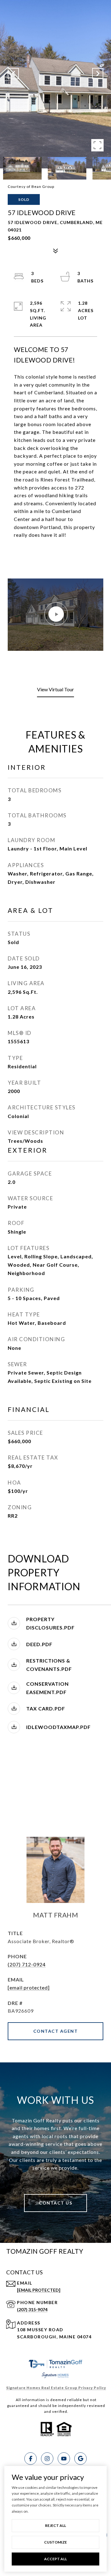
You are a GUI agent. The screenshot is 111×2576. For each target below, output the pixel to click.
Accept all (55, 2559)
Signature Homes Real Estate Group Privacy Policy (56, 2388)
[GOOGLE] (80, 2459)
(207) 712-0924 (27, 1964)
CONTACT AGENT (56, 2031)
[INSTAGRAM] (47, 2459)
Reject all (55, 2525)
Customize (55, 2542)
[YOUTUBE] (64, 2459)
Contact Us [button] (55, 2203)
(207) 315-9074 (32, 2309)
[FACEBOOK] (31, 2459)
